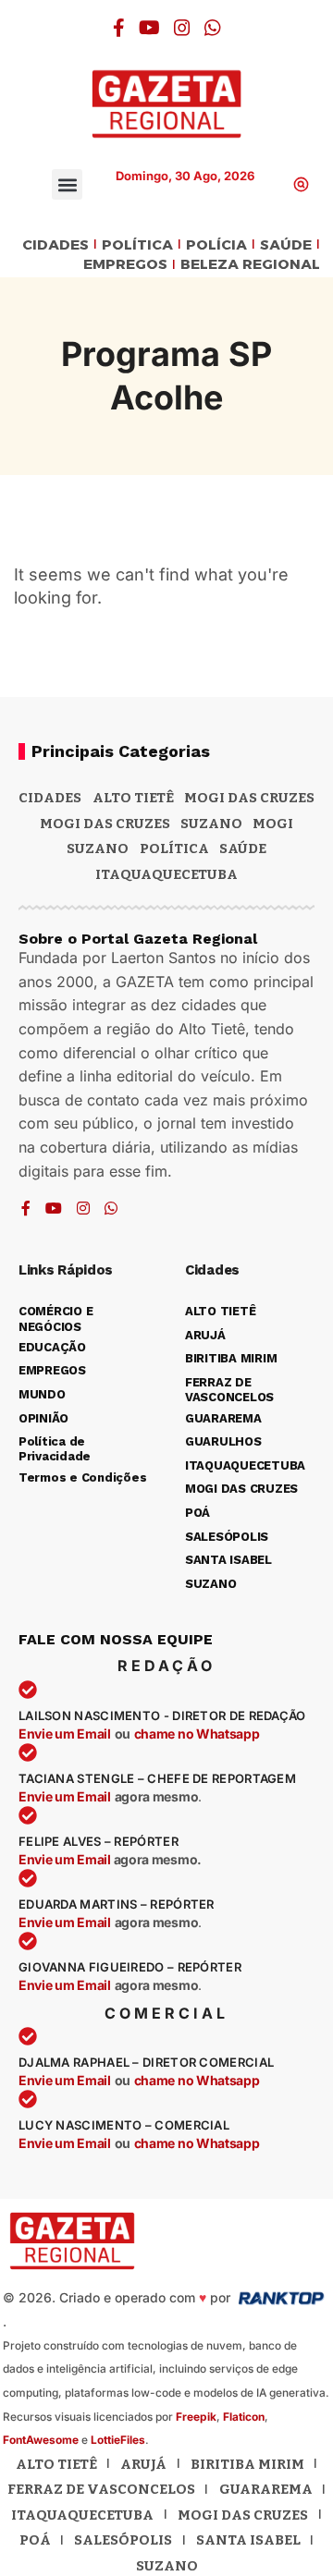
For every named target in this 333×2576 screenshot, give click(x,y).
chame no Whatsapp (197, 1734)
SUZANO (98, 848)
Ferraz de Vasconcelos (101, 2489)
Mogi (273, 824)
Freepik (196, 2417)
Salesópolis (123, 2540)
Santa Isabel (248, 2540)
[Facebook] (119, 28)
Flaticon (244, 2417)
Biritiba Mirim (247, 2464)
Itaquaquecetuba (82, 2515)
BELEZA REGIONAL (250, 265)
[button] (67, 184)
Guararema (266, 2489)
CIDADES (55, 245)
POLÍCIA (216, 245)
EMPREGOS (125, 265)
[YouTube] (149, 28)
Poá (35, 2540)
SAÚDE (286, 245)
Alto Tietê (133, 798)
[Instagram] (182, 28)
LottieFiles (118, 2440)
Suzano (211, 824)
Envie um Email (65, 1734)
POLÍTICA (137, 245)
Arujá (143, 2464)
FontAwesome (41, 2440)
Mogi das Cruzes (105, 824)
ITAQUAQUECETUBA (166, 874)
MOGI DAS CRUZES (249, 798)
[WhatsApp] (213, 28)
